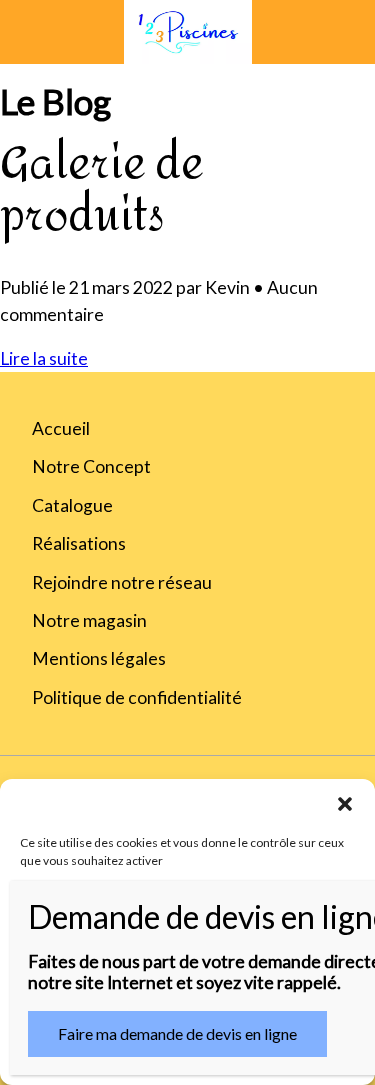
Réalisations (79, 543)
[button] (345, 804)
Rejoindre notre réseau (122, 582)
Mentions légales (99, 658)
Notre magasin (89, 620)
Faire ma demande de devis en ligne (177, 1033)
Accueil (61, 428)
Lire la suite (44, 358)
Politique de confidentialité (137, 697)
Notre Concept (91, 466)
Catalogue (72, 505)
